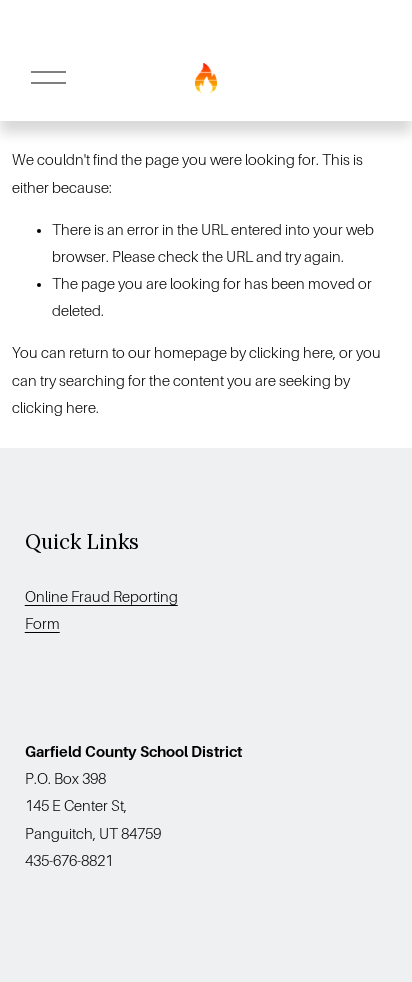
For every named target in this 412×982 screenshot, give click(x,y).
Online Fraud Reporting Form (101, 610)
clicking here (291, 353)
